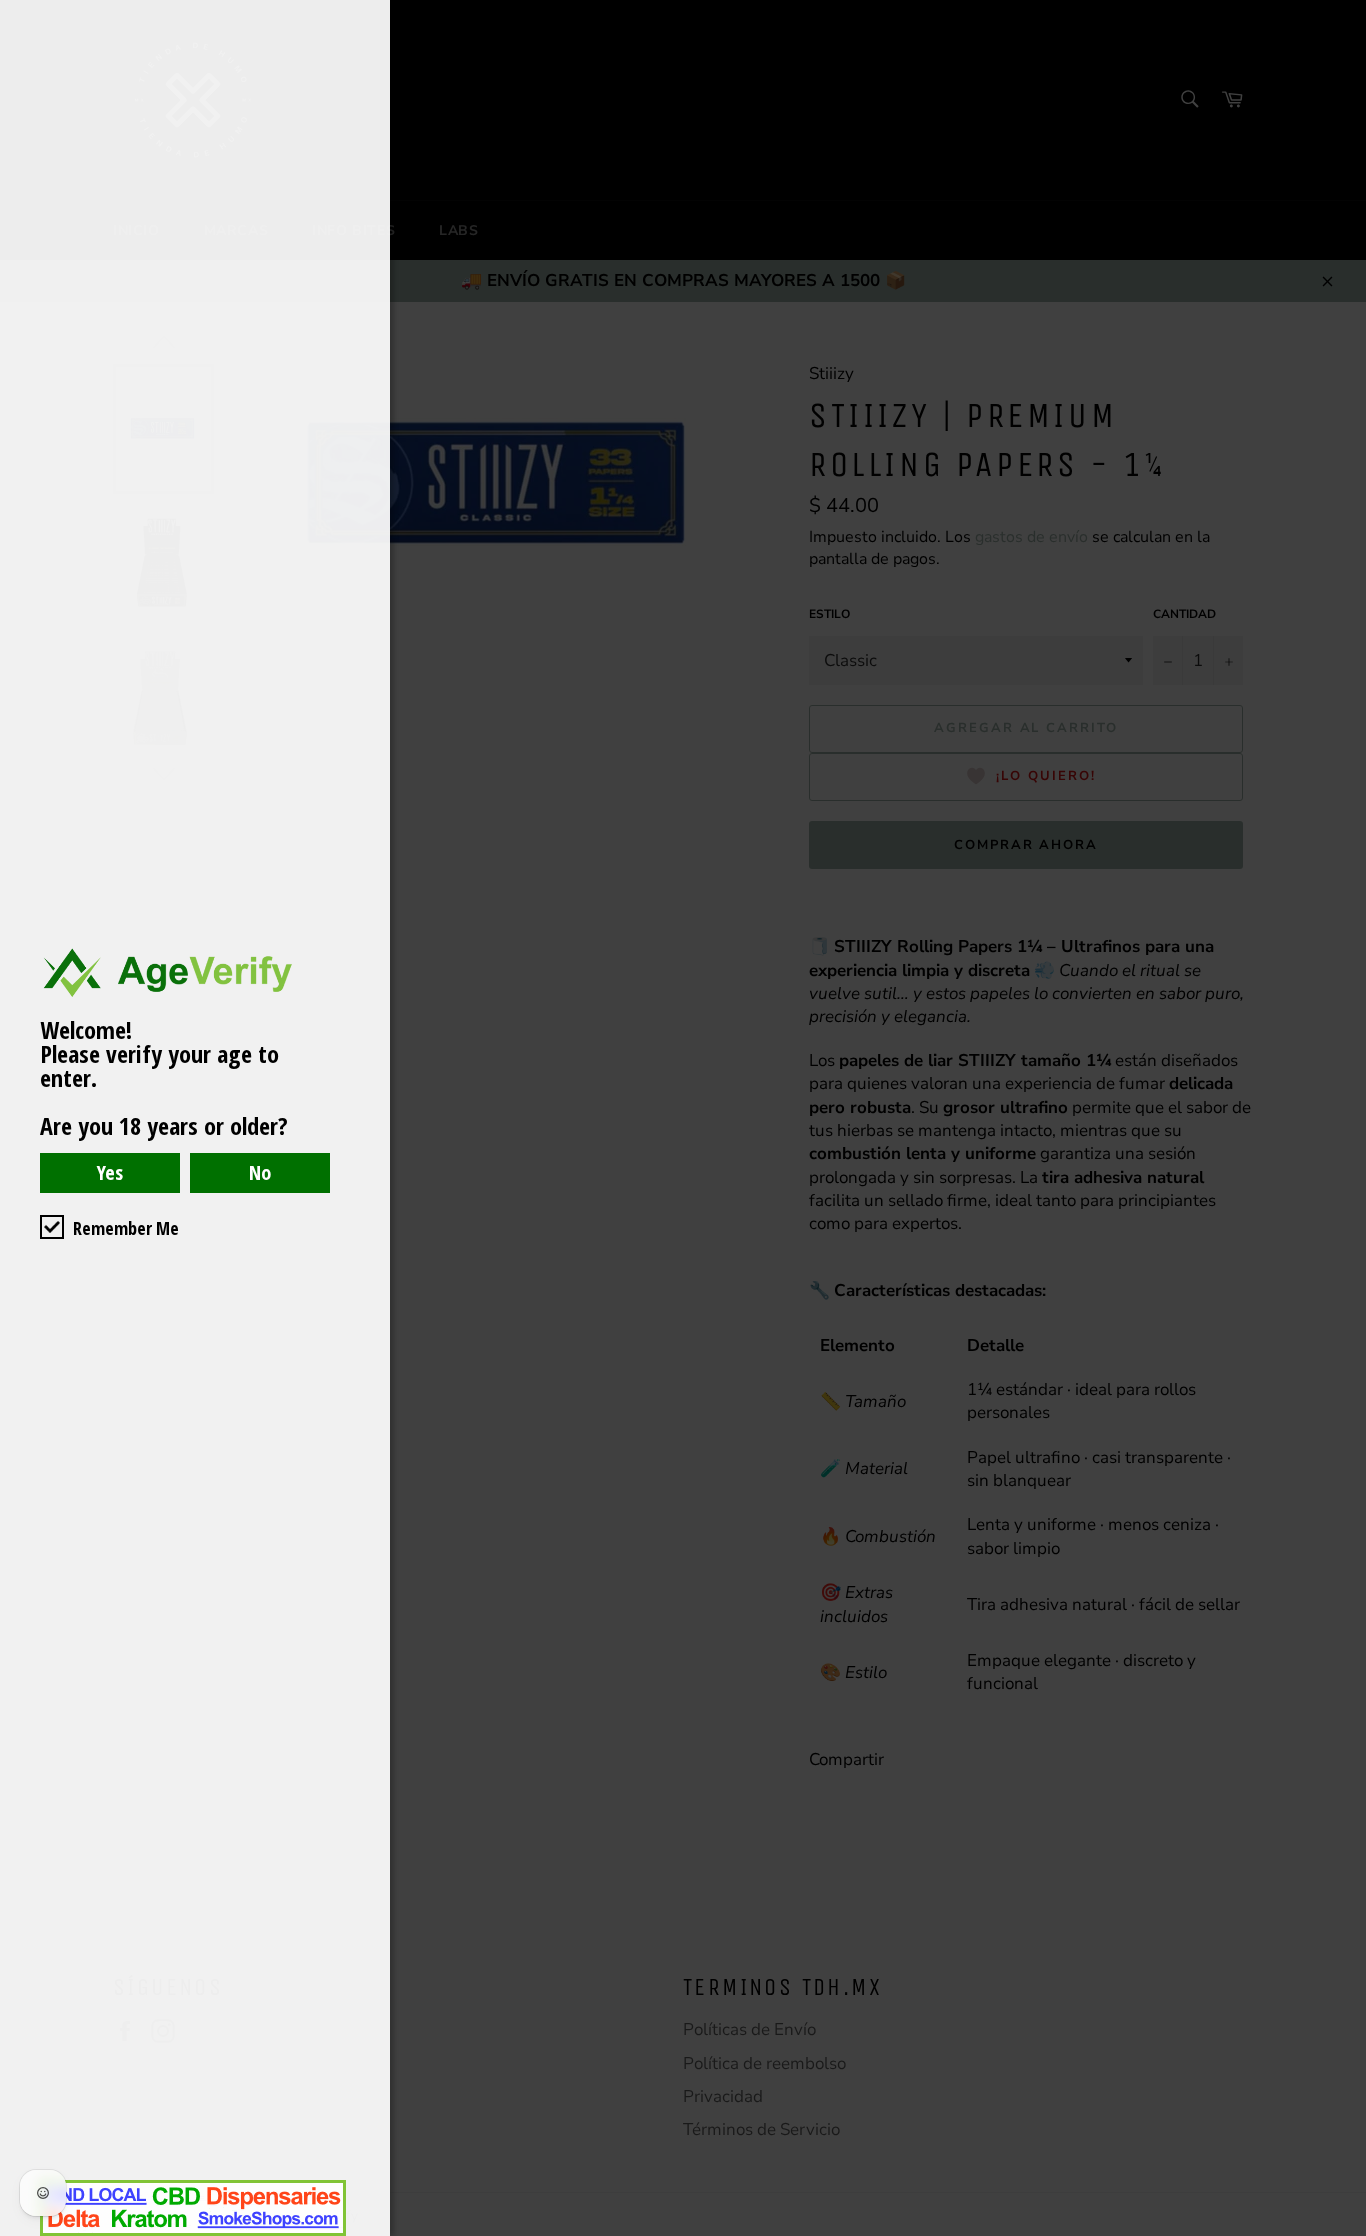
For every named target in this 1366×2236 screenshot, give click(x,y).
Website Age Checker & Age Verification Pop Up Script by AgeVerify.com (1341, 2231)
